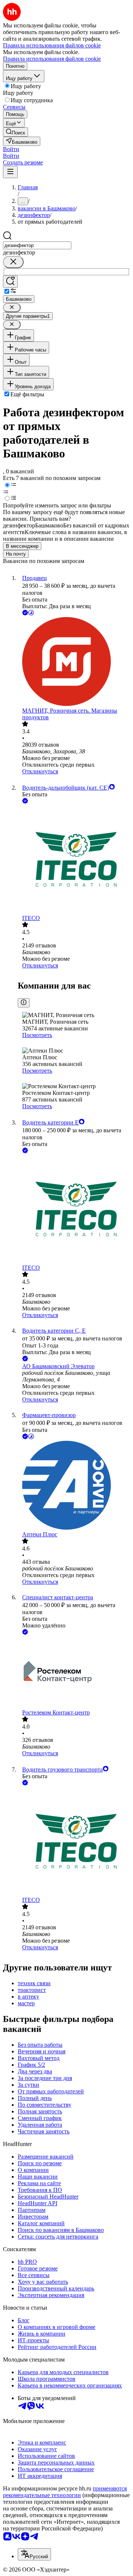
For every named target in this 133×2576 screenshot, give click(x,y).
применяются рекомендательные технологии (65, 2492)
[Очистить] (13, 262)
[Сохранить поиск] (10, 282)
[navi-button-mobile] (10, 172)
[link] (16, 132)
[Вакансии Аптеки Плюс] (74, 1486)
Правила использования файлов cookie (52, 59)
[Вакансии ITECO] (74, 860)
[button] (11, 149)
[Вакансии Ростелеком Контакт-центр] (74, 1673)
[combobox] (37, 245)
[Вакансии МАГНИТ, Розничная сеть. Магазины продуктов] (74, 662)
